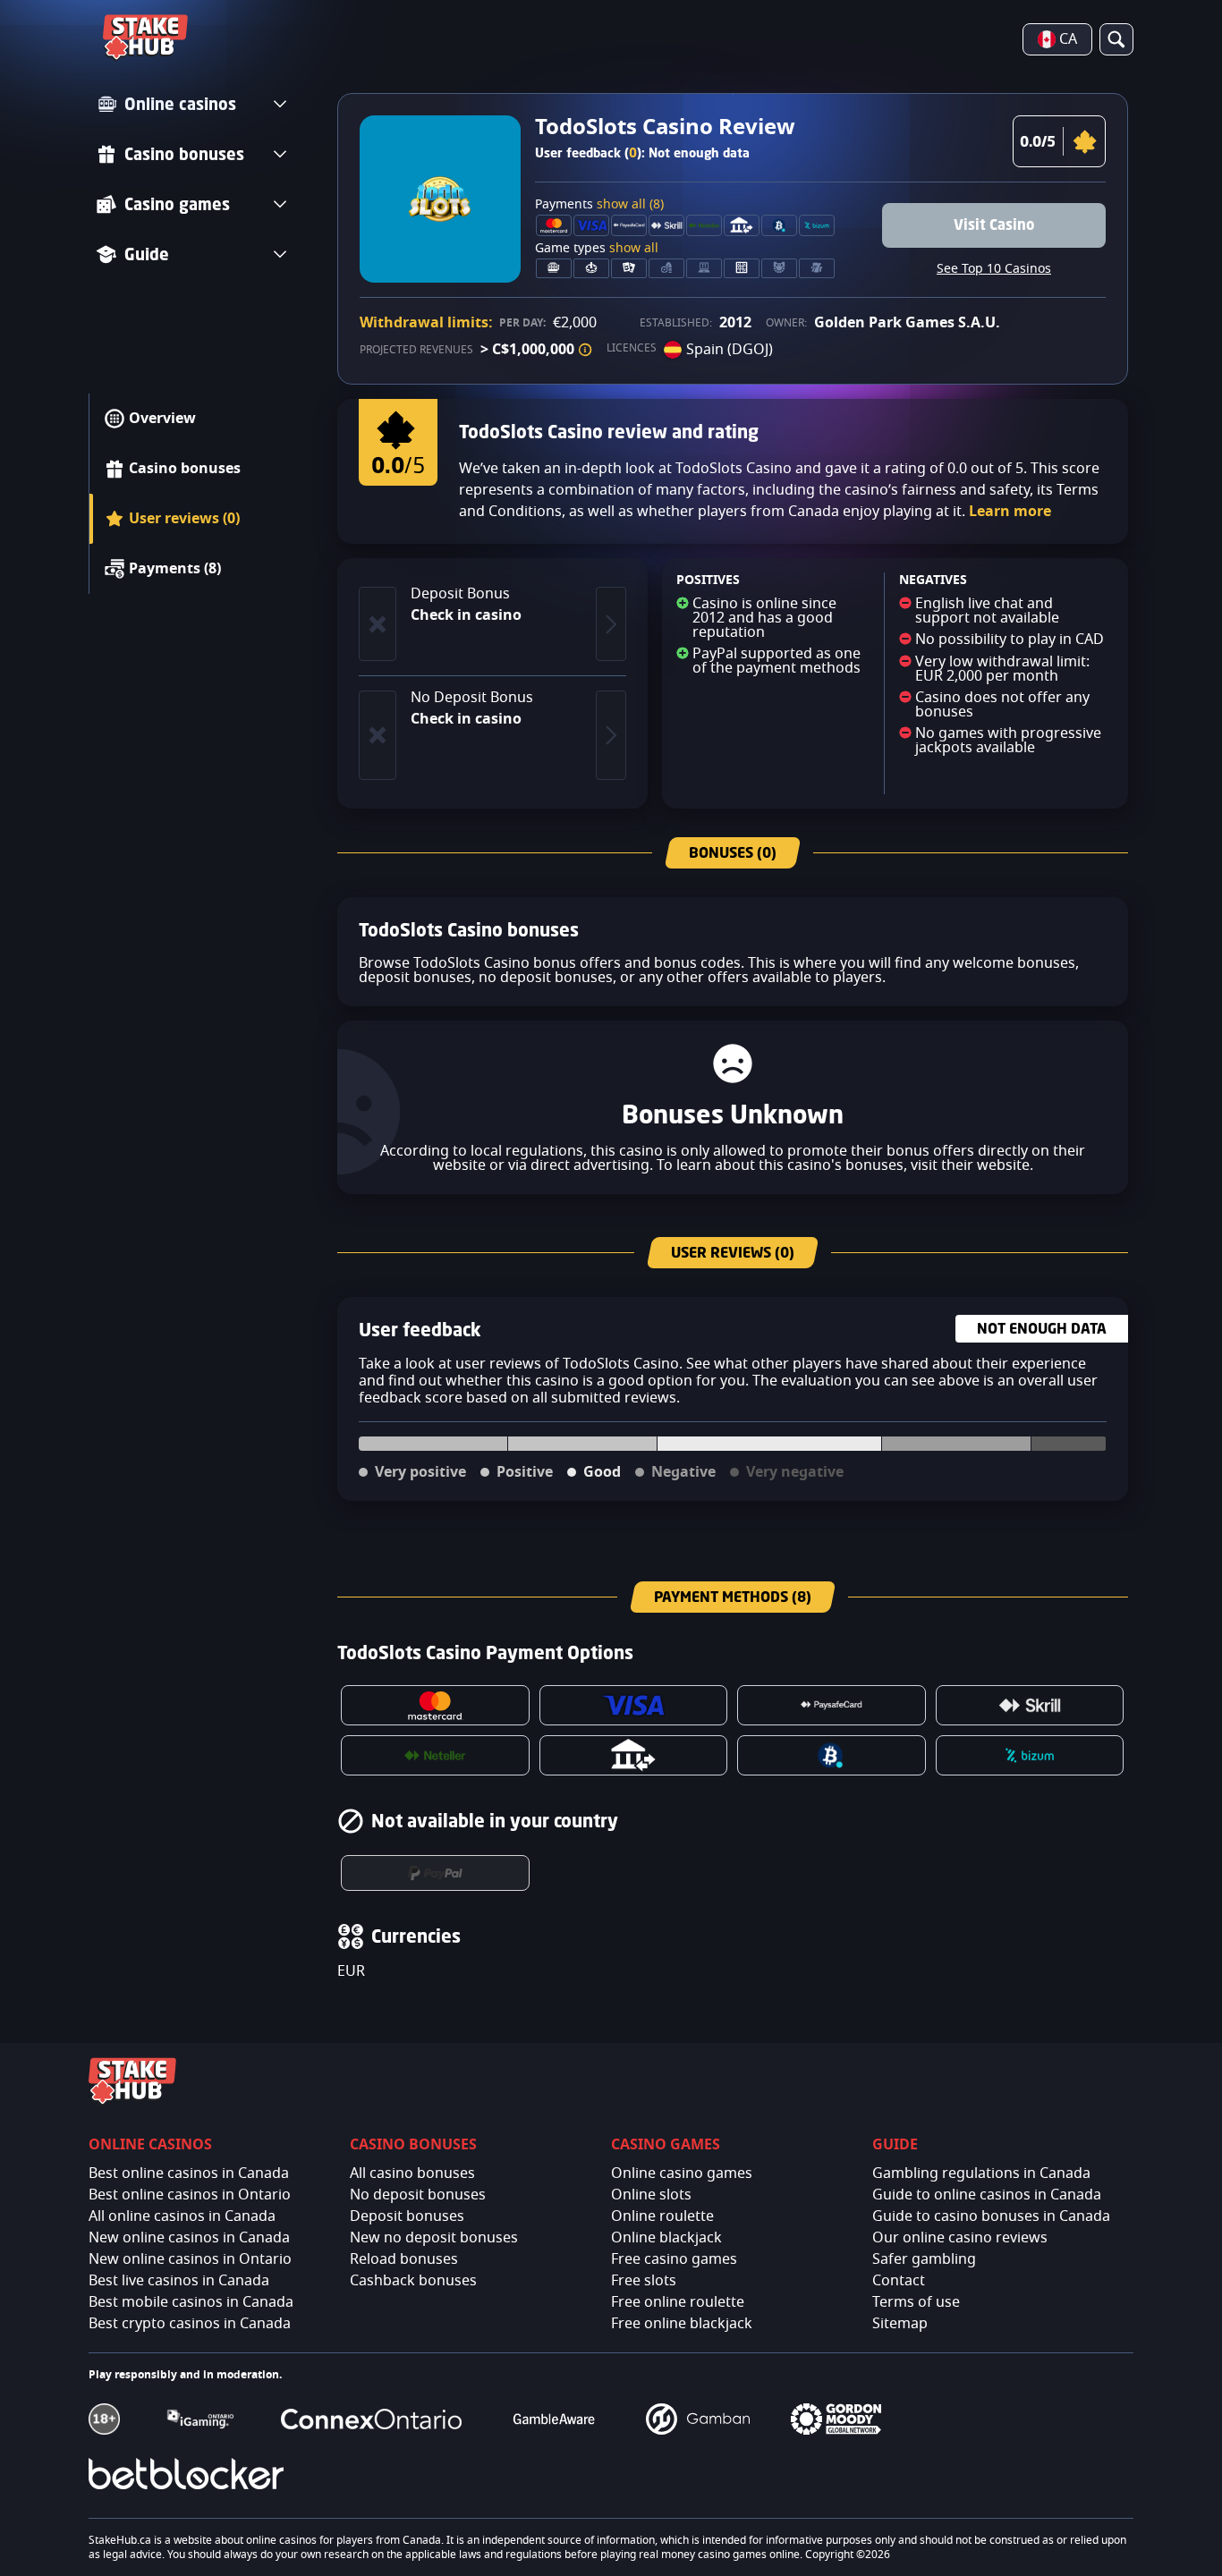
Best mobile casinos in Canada (191, 2302)
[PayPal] (435, 1873)
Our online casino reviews (960, 2238)
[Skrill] (1030, 1705)
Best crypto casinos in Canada (190, 2324)
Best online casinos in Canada (189, 2173)
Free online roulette (678, 2302)
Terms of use (916, 2302)
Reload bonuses (404, 2259)
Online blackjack (666, 2238)
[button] (585, 350)
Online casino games (682, 2173)
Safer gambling (924, 2259)
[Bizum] (1030, 1755)
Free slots (644, 2281)
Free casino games (674, 2259)
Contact (899, 2281)
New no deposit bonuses (434, 2238)
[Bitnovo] (832, 1755)
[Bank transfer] (634, 1755)
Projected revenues (416, 350)
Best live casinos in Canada (179, 2281)
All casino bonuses (412, 2173)
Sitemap (900, 2324)
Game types (597, 249)
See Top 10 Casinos (994, 269)
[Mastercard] (435, 1705)
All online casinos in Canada (182, 2216)
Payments (599, 205)
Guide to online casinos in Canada (987, 2195)
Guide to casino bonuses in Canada (991, 2216)
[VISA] (634, 1705)
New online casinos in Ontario (190, 2259)
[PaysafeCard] (832, 1705)
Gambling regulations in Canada (981, 2173)
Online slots (651, 2195)
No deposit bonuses (418, 2195)
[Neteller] (435, 1755)
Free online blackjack (682, 2324)
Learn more (1010, 512)
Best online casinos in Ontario (190, 2195)
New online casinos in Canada (189, 2238)
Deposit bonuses (407, 2216)
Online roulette (662, 2216)
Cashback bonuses (413, 2281)
